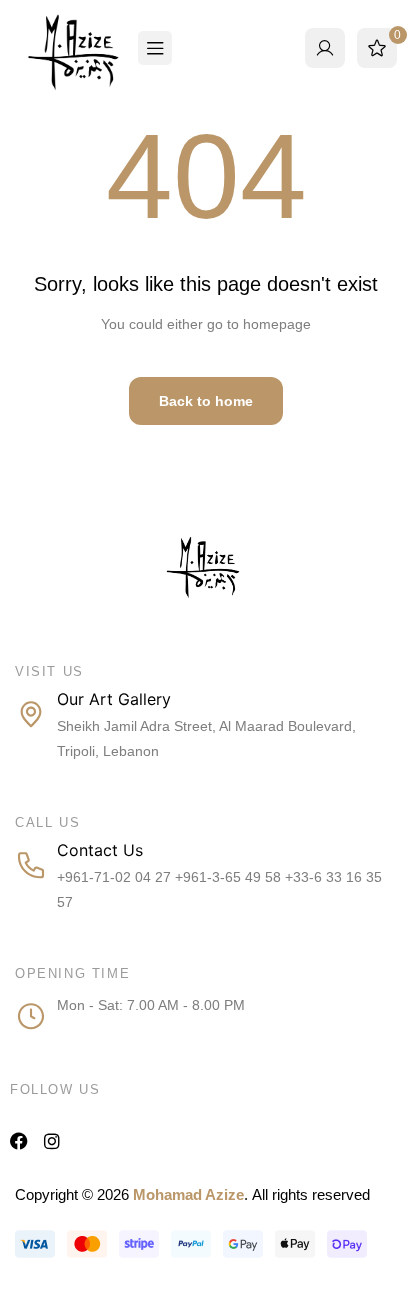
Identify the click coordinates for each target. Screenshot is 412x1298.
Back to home (206, 401)
